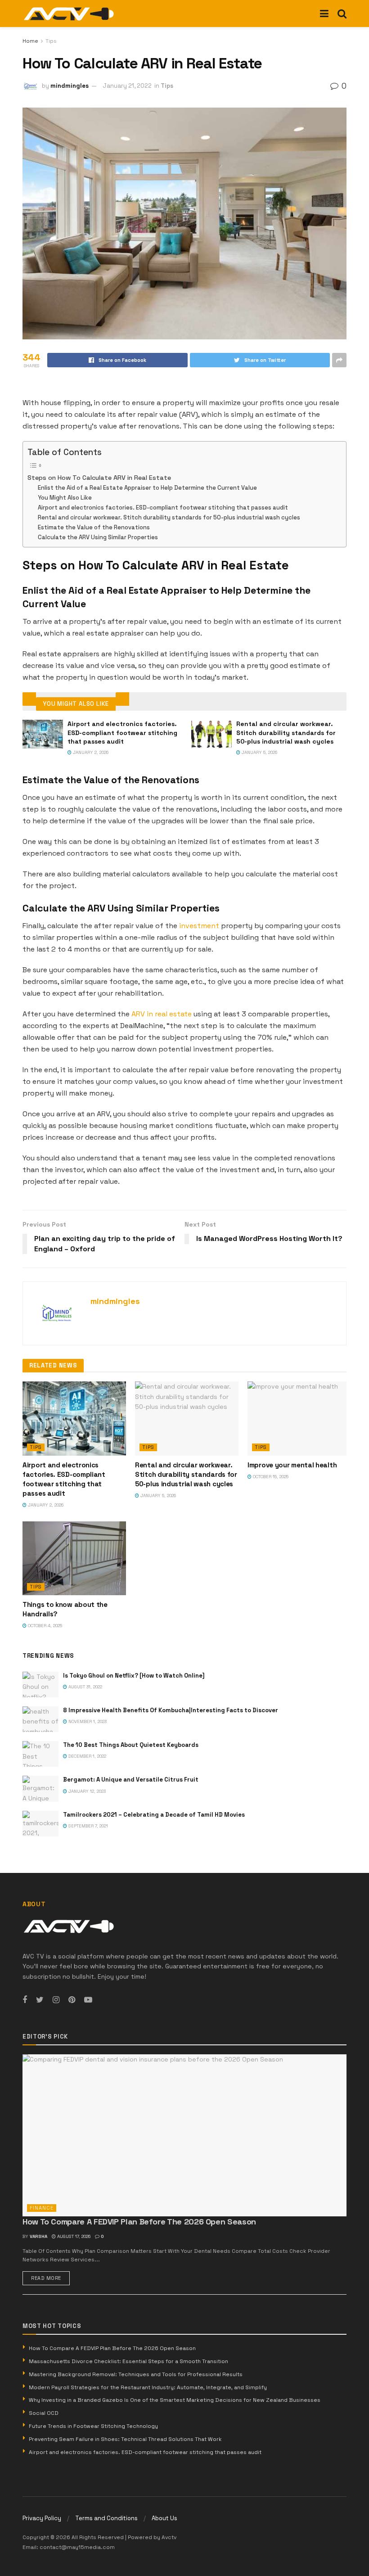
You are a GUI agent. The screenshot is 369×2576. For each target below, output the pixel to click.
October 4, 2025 (44, 1626)
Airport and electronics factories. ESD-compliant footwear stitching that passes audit (163, 508)
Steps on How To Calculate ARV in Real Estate (99, 478)
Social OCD (44, 2413)
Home (30, 41)
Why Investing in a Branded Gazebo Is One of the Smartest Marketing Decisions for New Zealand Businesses (175, 2400)
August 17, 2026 (73, 2236)
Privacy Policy (42, 2518)
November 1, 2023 (87, 1721)
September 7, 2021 (88, 1826)
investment (199, 926)
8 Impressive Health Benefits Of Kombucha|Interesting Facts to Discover (171, 1710)
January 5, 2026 (259, 752)
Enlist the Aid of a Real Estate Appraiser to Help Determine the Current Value (147, 488)
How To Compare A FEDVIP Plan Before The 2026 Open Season (139, 2222)
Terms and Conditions (106, 2518)
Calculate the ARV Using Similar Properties (98, 537)
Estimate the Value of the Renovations (94, 527)
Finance (42, 2208)
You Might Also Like (65, 498)
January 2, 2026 (90, 752)
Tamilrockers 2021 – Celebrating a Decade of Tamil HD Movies (154, 1815)
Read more (46, 2278)
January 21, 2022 (127, 86)
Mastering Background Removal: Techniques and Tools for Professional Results (136, 2374)
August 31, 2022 (85, 1687)
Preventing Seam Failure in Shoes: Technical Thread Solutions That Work (125, 2439)
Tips (51, 41)
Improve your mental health (292, 1465)
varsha (38, 2236)
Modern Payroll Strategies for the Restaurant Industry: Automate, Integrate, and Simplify (148, 2387)
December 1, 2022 (87, 1756)
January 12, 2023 (86, 1791)
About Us (164, 2518)
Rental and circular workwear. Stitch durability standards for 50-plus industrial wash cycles (169, 517)
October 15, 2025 (270, 1477)
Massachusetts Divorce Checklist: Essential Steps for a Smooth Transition (128, 2361)
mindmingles (70, 86)
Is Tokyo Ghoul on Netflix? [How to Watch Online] (134, 1676)
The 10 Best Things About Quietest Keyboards (131, 1745)
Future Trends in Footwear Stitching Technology (93, 2426)
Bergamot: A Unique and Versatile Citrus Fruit (131, 1780)
